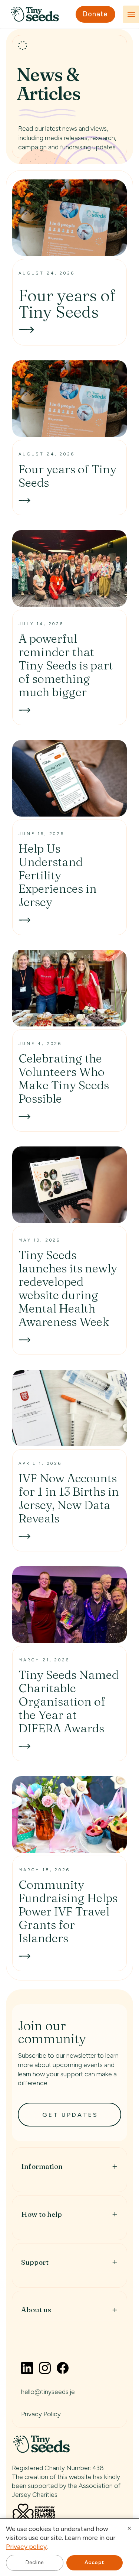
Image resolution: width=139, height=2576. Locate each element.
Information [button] (42, 2166)
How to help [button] (42, 2214)
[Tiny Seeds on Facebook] (63, 2368)
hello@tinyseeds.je (48, 2392)
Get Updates (70, 2115)
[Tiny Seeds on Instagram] (45, 2368)
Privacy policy (26, 2546)
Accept (95, 2562)
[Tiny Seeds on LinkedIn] (27, 2368)
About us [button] (36, 2310)
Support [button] (35, 2262)
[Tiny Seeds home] (35, 14)
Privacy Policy (41, 2414)
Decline (35, 2562)
